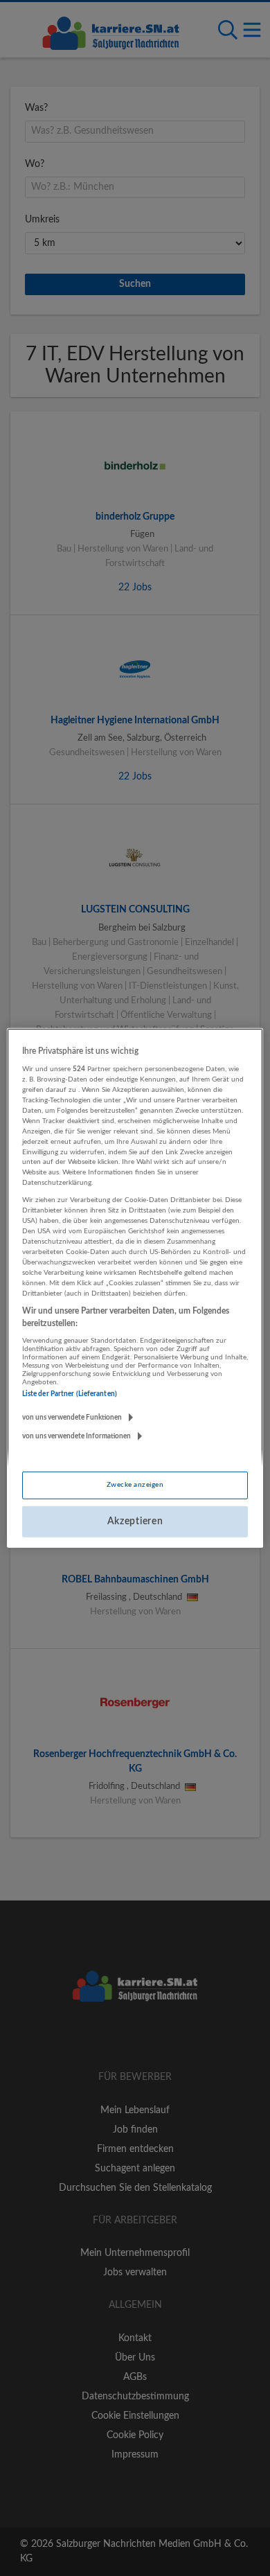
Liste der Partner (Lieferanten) (70, 1394)
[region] (135, 1288)
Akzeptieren (135, 1521)
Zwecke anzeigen (135, 1485)
